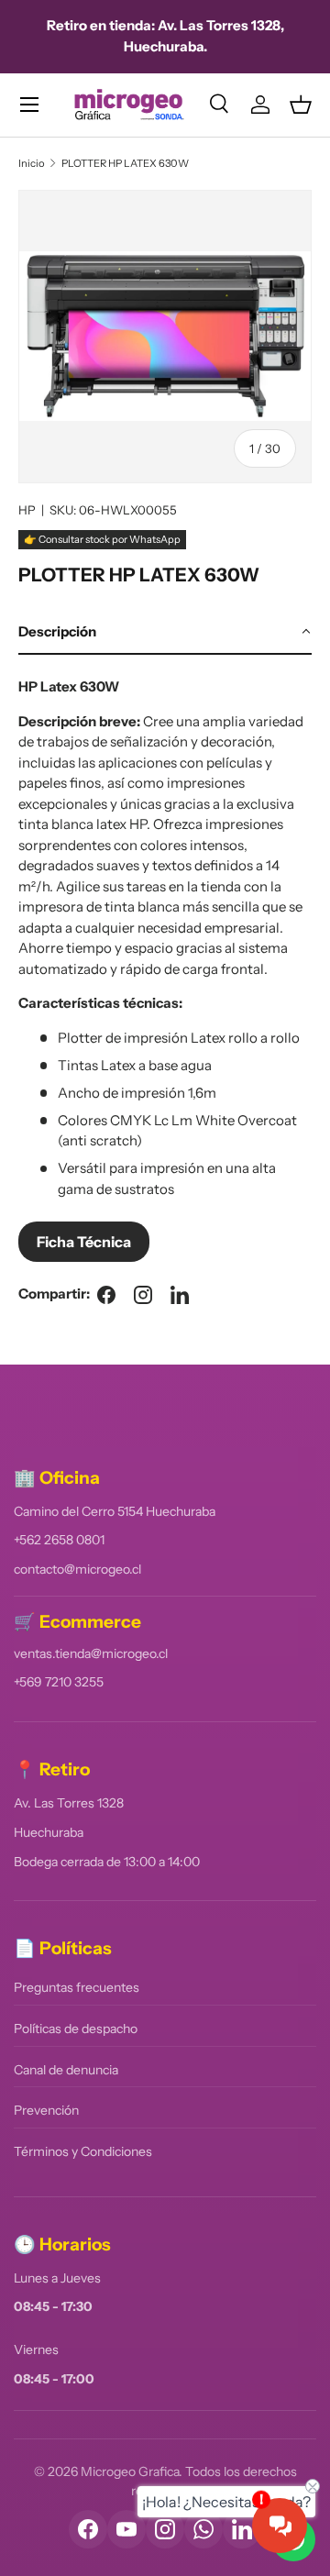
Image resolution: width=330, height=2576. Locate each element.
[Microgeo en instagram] (143, 1295)
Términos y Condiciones (83, 2151)
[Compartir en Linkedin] (180, 1295)
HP (27, 510)
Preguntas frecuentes (77, 1987)
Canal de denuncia (66, 2070)
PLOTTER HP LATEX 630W (125, 164)
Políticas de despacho (76, 2029)
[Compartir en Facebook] (106, 1295)
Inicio (32, 164)
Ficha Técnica (84, 1242)
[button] (301, 105)
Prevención (46, 2110)
